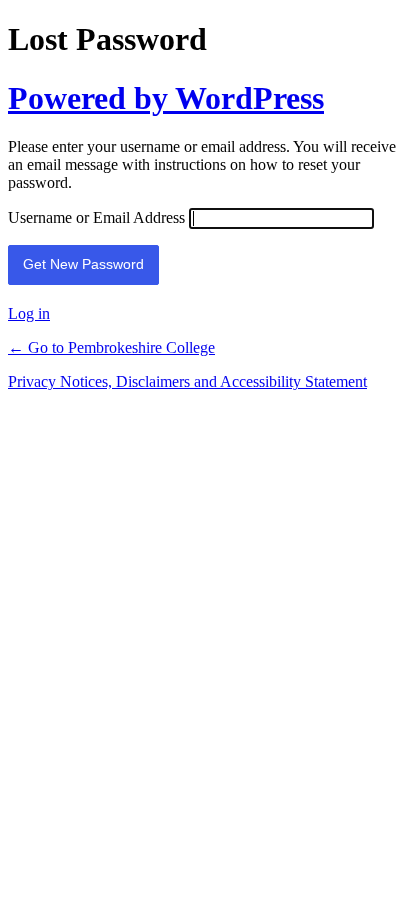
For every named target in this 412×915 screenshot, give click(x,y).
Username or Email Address (96, 217)
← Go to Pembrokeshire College (111, 347)
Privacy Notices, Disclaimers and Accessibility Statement (187, 381)
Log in (29, 313)
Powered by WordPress (166, 98)
